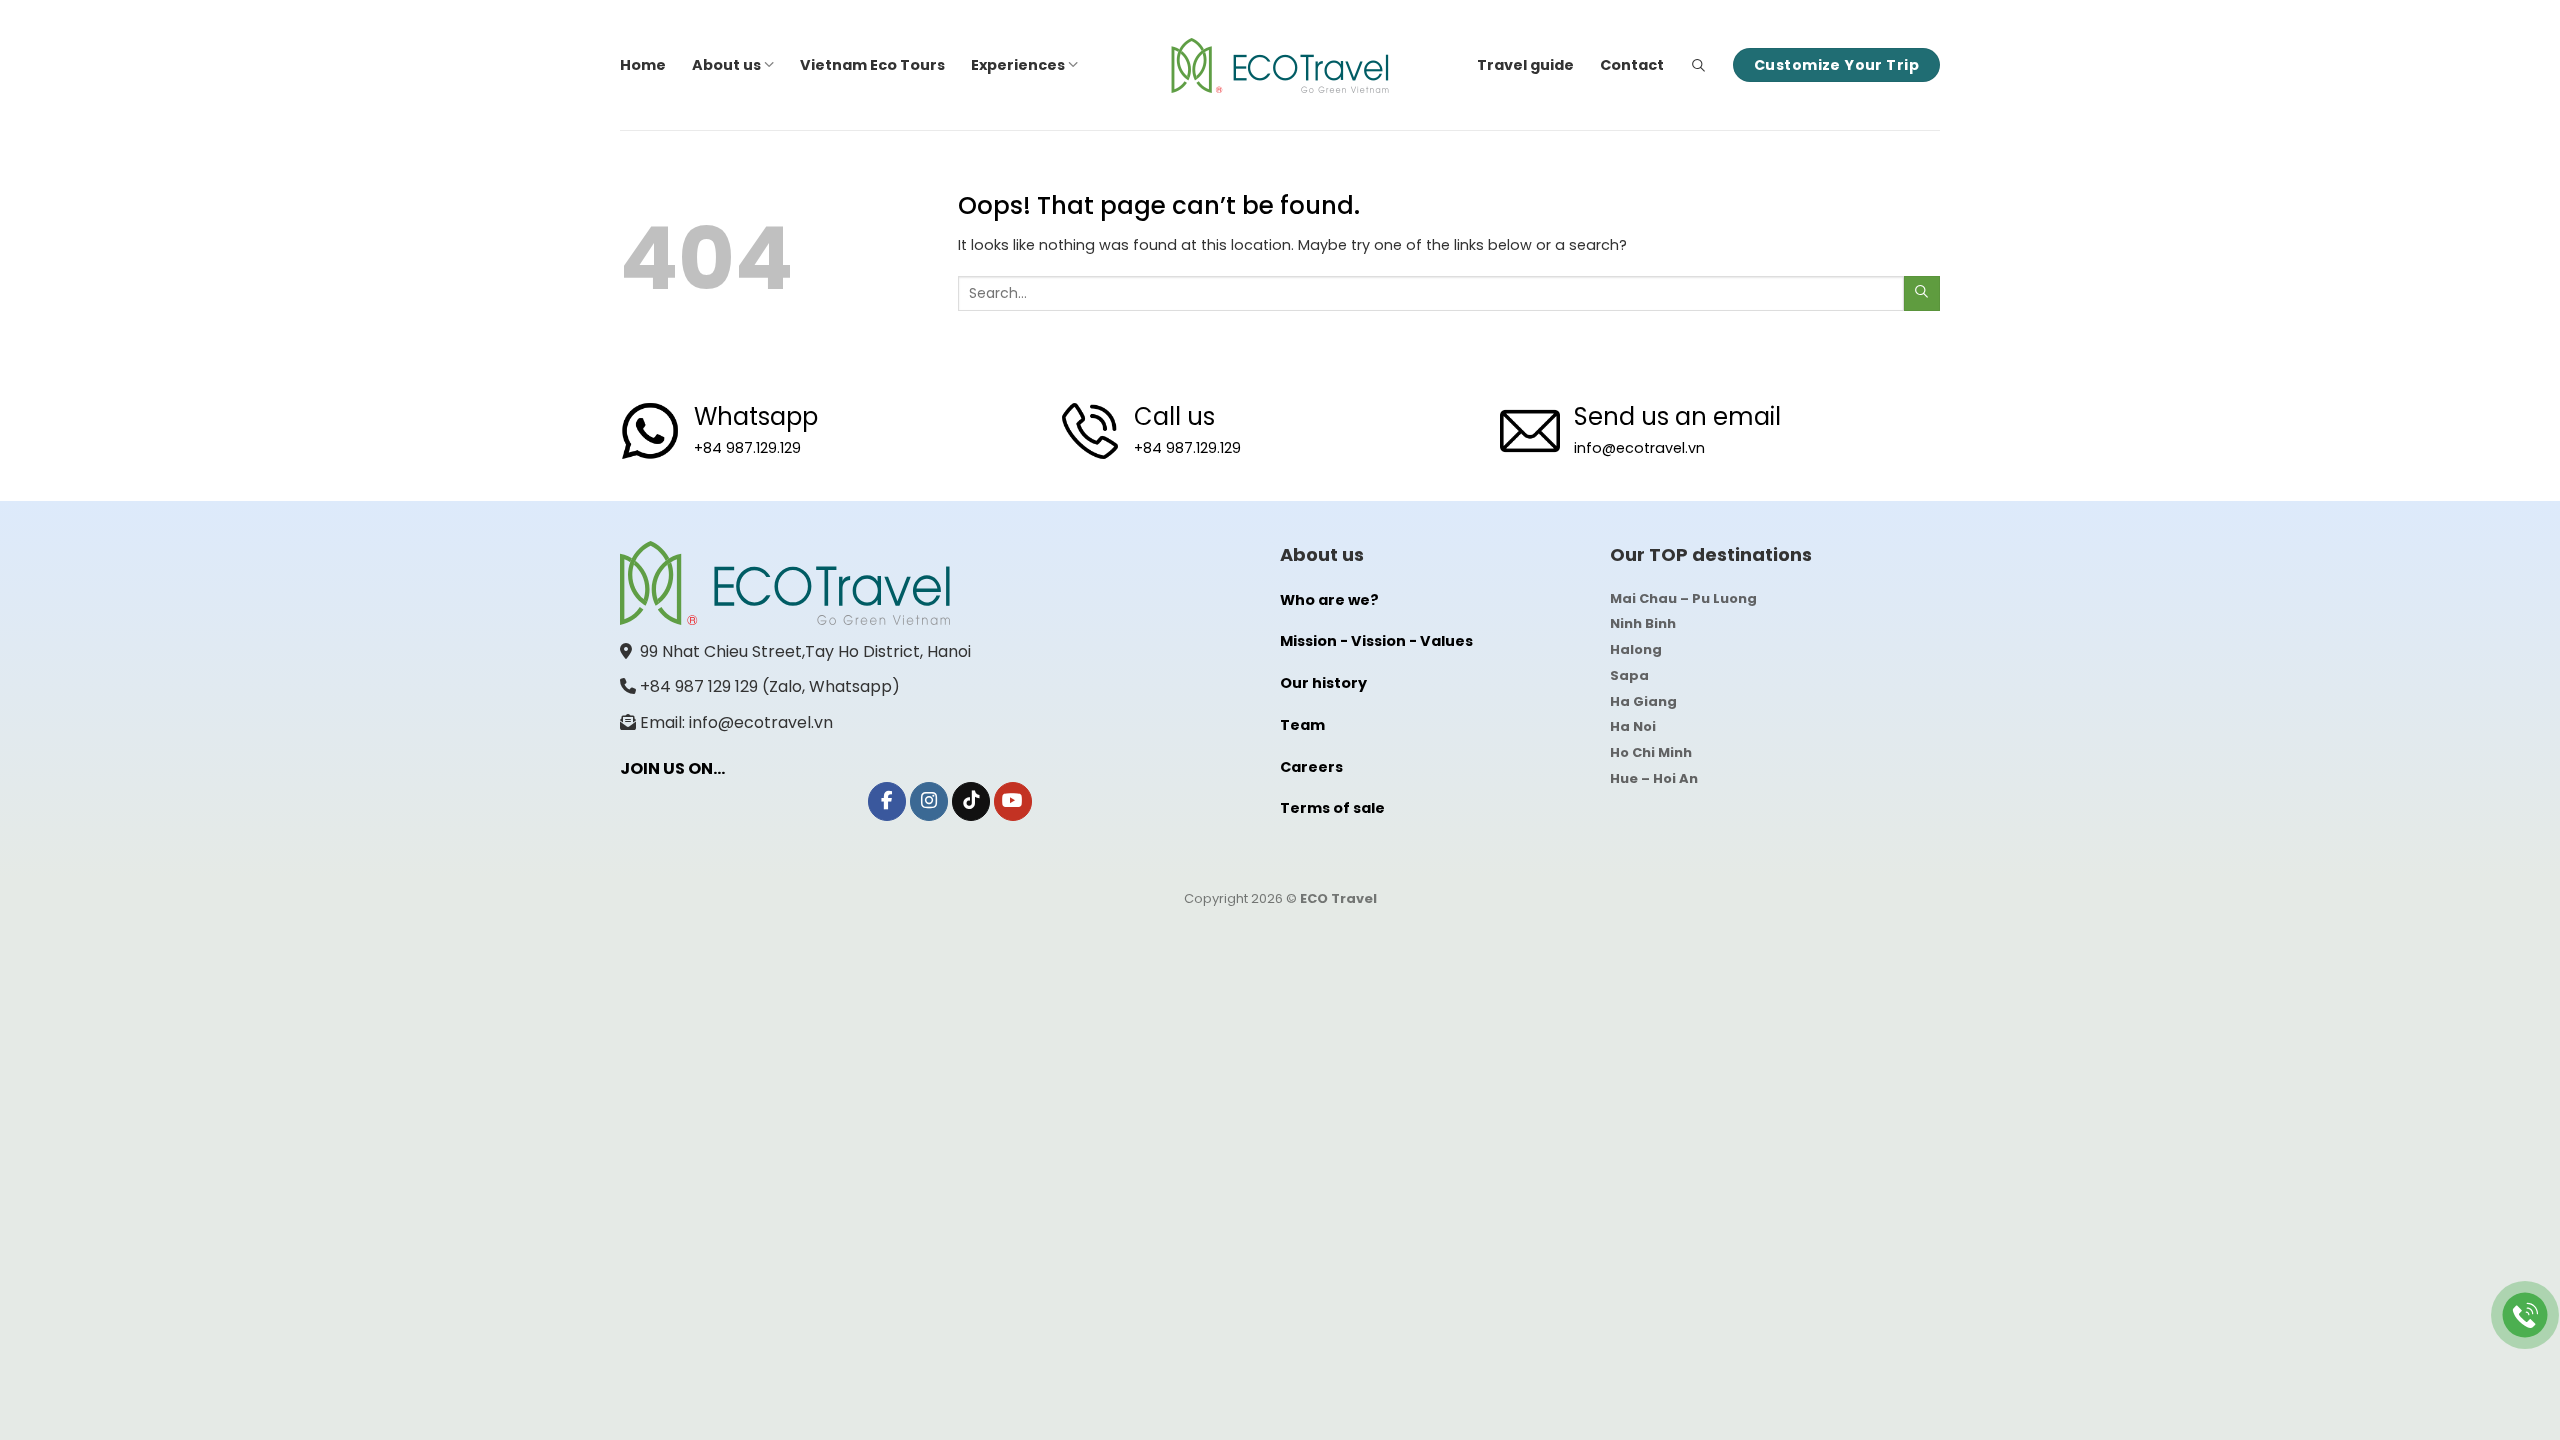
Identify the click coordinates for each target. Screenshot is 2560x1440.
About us (726, 65)
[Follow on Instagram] (929, 801)
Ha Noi (1633, 726)
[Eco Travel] (1280, 65)
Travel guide (1525, 65)
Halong (1636, 649)
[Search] (1698, 65)
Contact (1632, 65)
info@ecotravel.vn (1639, 448)
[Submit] (1922, 294)
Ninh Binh (1643, 623)
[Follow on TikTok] (971, 801)
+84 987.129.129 (747, 448)
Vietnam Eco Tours (872, 65)
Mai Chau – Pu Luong (1683, 598)
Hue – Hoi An (1654, 778)
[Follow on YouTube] (1013, 801)
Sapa (1629, 675)
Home (643, 65)
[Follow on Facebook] (887, 801)
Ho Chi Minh (1651, 752)
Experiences (1018, 65)
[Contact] (2525, 1315)
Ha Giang (1643, 701)
